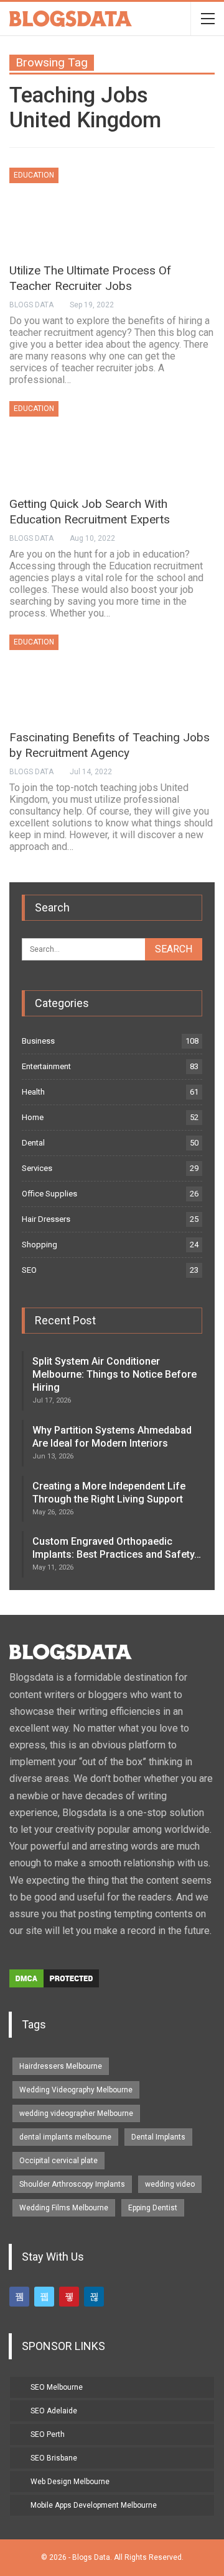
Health (33, 1092)
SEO (29, 1270)
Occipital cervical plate (58, 2161)
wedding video (170, 2184)
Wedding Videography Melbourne (76, 2090)
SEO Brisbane (54, 2458)
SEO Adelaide (54, 2411)
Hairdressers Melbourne (61, 2066)
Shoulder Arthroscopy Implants (72, 2184)
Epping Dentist (153, 2208)
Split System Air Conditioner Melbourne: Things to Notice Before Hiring (114, 1374)
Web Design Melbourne (70, 2482)
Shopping (40, 1245)
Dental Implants (158, 2137)
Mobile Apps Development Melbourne (94, 2505)
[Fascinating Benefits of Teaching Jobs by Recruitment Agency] (75, 676)
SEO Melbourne (57, 2387)
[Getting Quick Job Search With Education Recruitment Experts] (75, 443)
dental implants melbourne (65, 2137)
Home (33, 1117)
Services (37, 1168)
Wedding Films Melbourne (64, 2208)
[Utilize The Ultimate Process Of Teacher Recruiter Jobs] (75, 209)
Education (34, 175)
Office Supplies (49, 1194)
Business (38, 1041)
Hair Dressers (46, 1219)
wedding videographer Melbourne (76, 2113)
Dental (33, 1143)
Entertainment (46, 1066)
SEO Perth (48, 2434)
